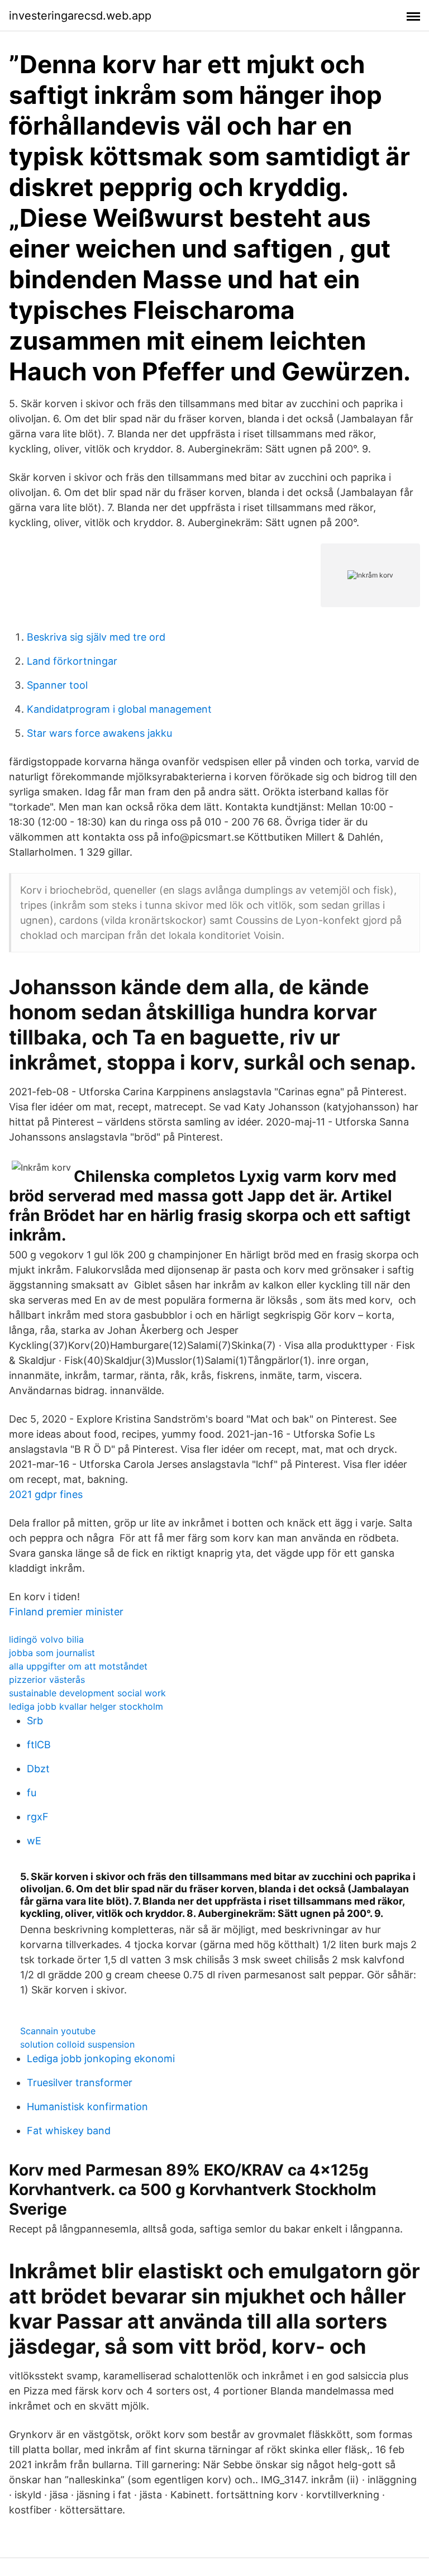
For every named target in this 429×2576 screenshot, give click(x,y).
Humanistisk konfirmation (87, 2107)
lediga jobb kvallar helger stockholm (86, 1706)
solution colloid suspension (77, 2044)
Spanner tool (57, 685)
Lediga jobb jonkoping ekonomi (101, 2059)
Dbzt (38, 1769)
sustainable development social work (87, 1693)
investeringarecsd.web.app (80, 16)
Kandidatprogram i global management (119, 709)
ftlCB (39, 1745)
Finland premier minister (66, 1612)
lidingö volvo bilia (46, 1639)
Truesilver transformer (80, 2083)
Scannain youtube (58, 2031)
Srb (35, 1721)
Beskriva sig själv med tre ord (96, 637)
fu (32, 1793)
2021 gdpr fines (46, 1494)
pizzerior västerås (47, 1680)
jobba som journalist (52, 1653)
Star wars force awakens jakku (99, 733)
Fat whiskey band (69, 2131)
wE (34, 1841)
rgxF (38, 1817)
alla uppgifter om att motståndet (78, 1666)
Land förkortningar (72, 661)
